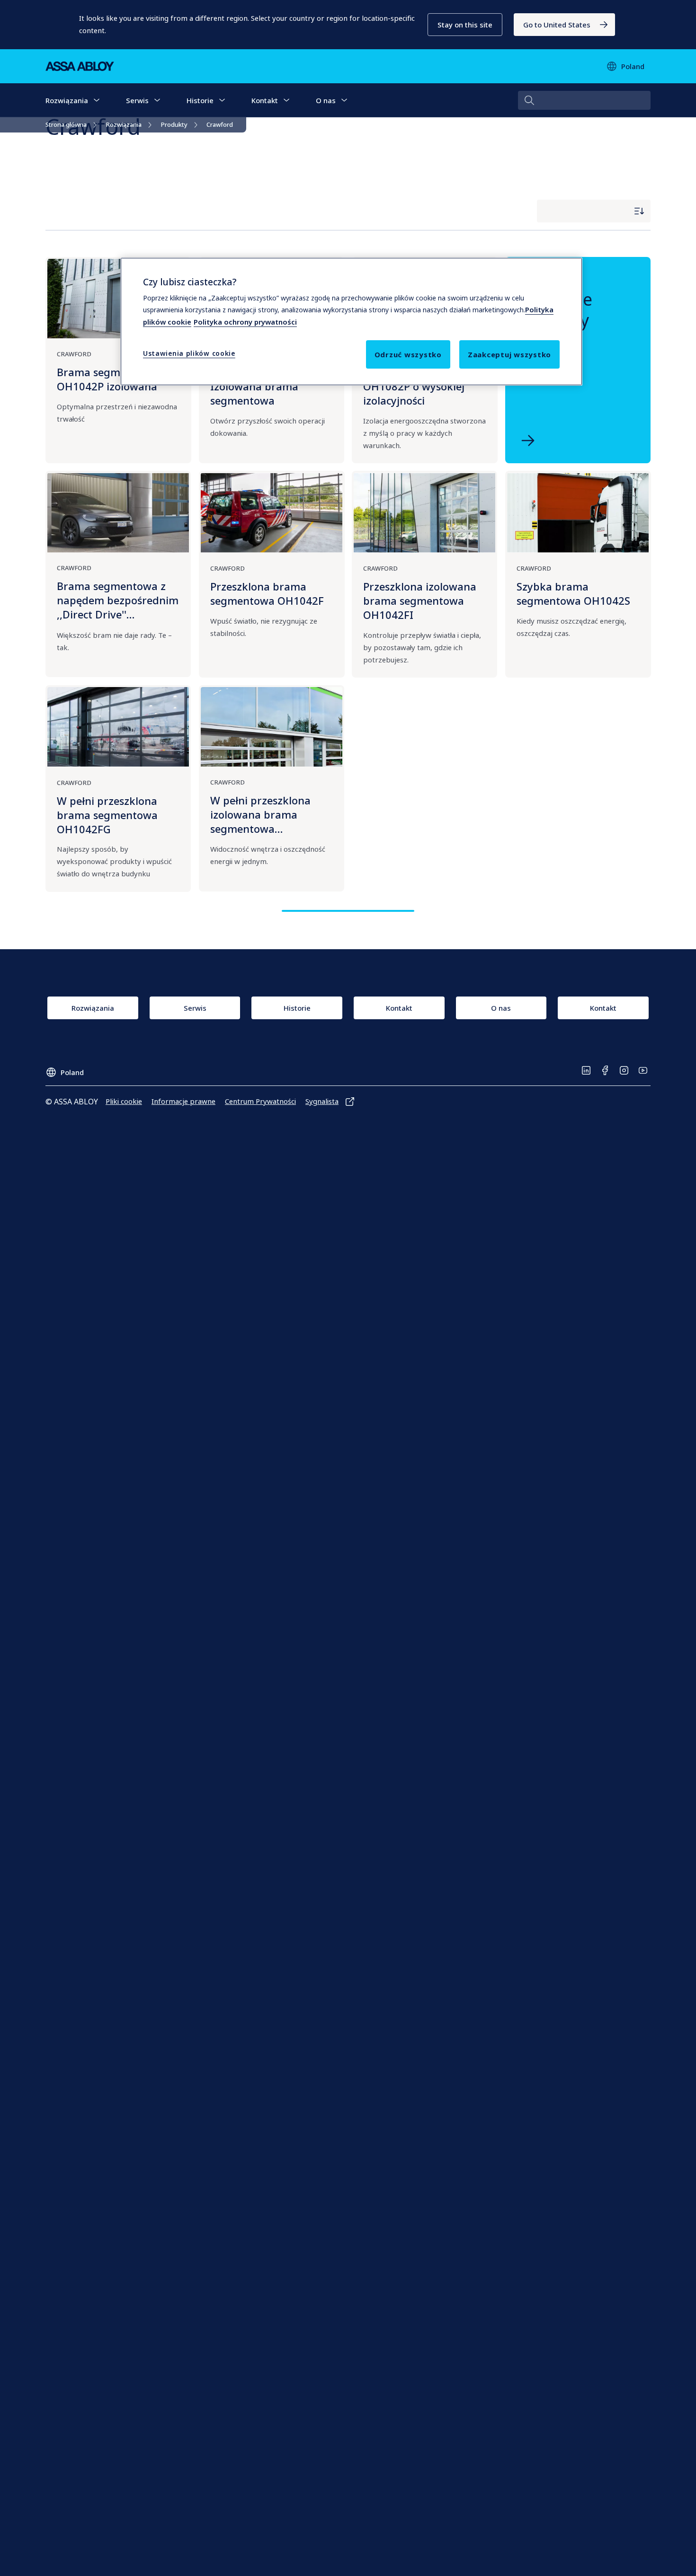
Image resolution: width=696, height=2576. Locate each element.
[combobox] (584, 100)
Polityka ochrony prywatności (245, 322)
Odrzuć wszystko (408, 355)
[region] (351, 321)
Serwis (137, 100)
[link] (564, 25)
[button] (465, 25)
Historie (200, 100)
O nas (326, 100)
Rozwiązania (67, 100)
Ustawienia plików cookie (189, 354)
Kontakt (265, 100)
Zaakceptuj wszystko (509, 355)
